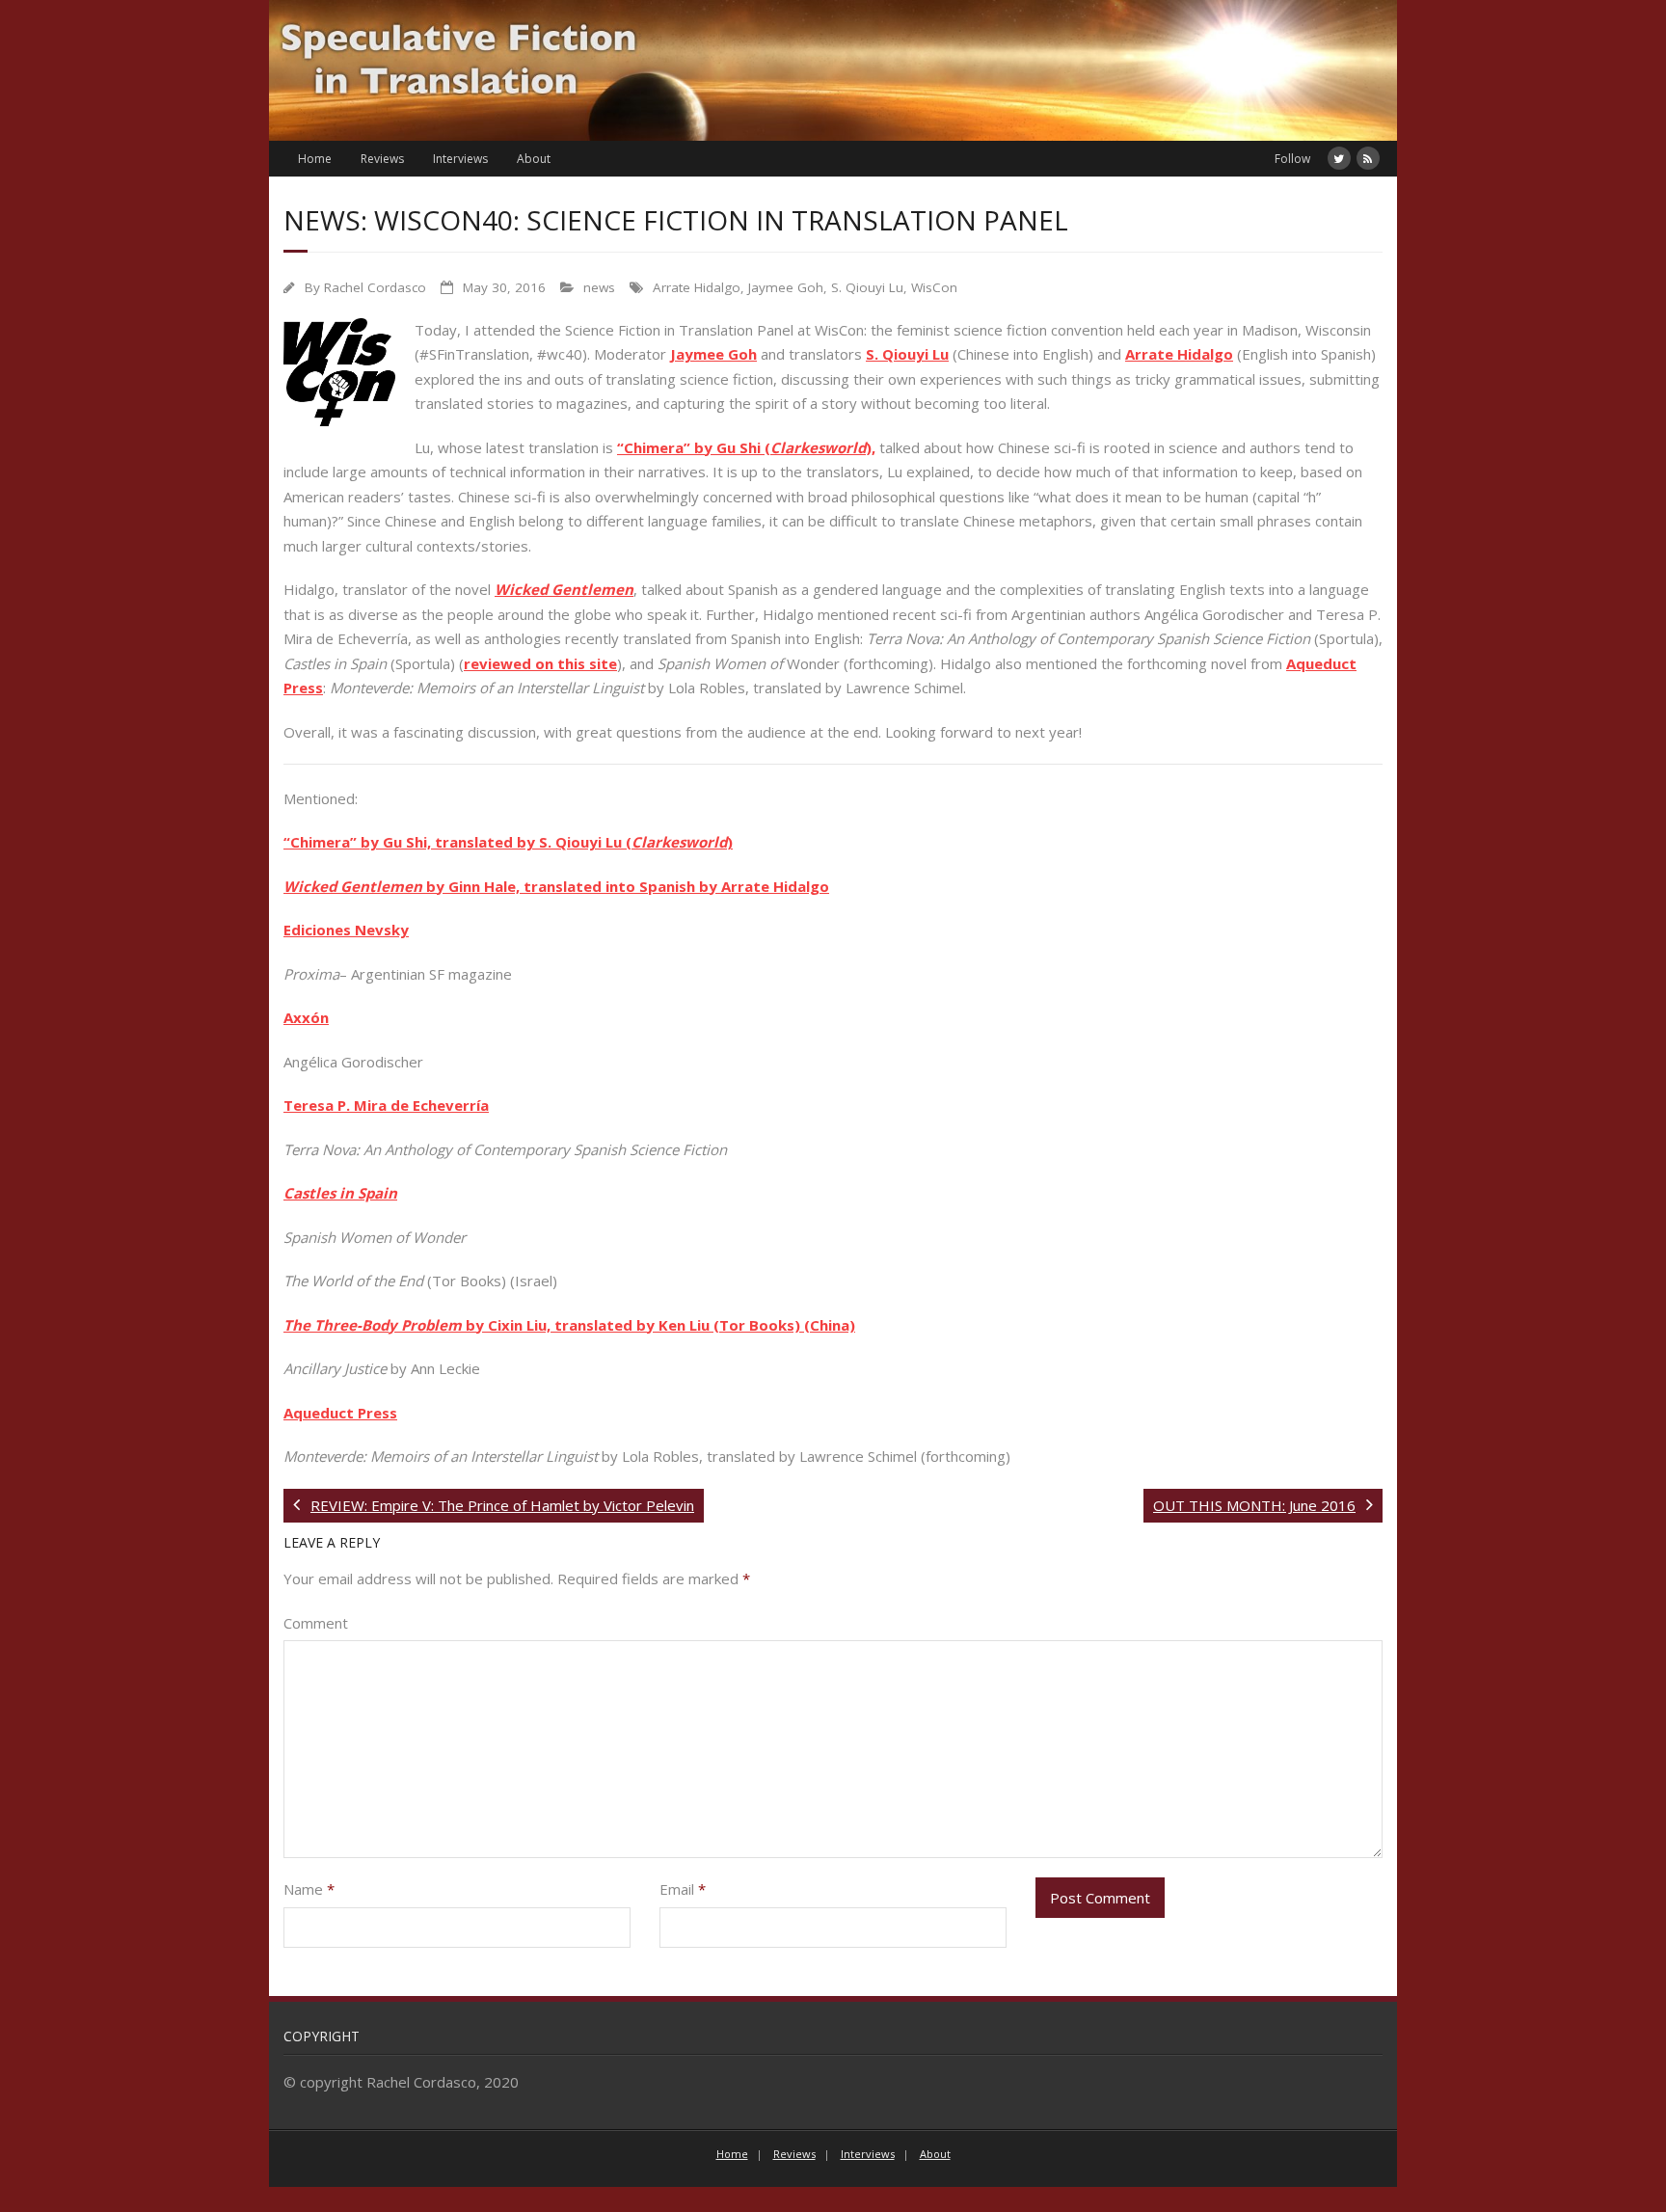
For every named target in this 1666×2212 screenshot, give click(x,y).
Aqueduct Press (340, 1413)
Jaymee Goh (786, 287)
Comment (316, 1623)
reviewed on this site (540, 663)
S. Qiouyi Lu (867, 287)
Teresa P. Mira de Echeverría (386, 1105)
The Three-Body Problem (373, 1325)
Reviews (382, 159)
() (677, 842)
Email (683, 1889)
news (599, 287)
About (534, 159)
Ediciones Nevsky (346, 930)
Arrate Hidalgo (697, 287)
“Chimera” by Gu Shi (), (746, 447)
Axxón (306, 1017)
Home (315, 159)
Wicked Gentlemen (564, 589)
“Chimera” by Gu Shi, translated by (411, 842)
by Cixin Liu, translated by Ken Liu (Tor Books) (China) (658, 1325)
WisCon (934, 287)
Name (309, 1889)
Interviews (460, 159)
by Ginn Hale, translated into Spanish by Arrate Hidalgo (626, 886)
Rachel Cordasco (375, 287)
